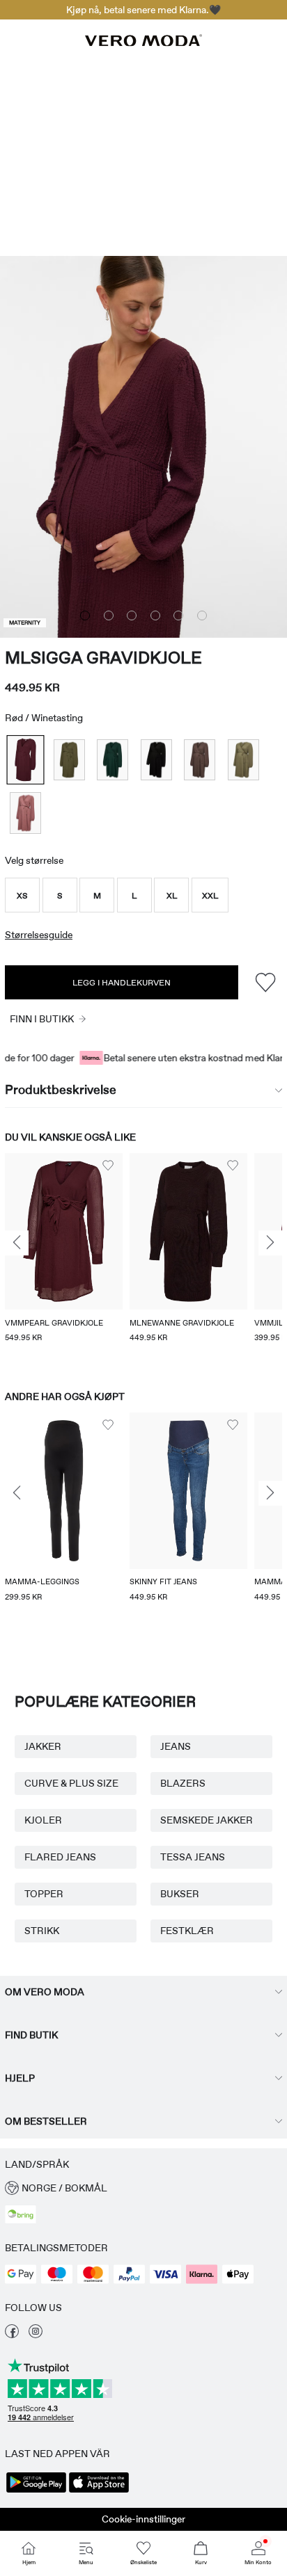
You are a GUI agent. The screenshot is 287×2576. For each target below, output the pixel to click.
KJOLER (43, 1820)
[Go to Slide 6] (202, 615)
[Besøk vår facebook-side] (12, 2335)
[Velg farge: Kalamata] (243, 760)
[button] (22, 895)
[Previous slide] (17, 1243)
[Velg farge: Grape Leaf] (69, 760)
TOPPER (44, 1894)
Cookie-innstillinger (143, 2519)
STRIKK (42, 1931)
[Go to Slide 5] (178, 615)
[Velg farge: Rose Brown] (25, 813)
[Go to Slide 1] (85, 615)
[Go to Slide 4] (155, 615)
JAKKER (43, 1746)
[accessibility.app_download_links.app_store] (99, 2491)
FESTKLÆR (187, 1931)
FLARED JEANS (60, 1857)
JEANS (176, 1746)
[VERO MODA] (143, 42)
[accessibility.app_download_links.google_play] (36, 2491)
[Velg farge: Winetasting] (25, 760)
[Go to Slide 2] (109, 615)
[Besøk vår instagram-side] (36, 2335)
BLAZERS (183, 1783)
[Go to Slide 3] (132, 615)
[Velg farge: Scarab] (113, 760)
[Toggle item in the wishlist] (265, 982)
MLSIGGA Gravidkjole (103, 658)
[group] (64, 1258)
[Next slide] (270, 1243)
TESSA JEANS (193, 1857)
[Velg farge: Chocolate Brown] (200, 760)
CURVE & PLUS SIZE (71, 1783)
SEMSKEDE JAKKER (207, 1820)
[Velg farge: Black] (156, 760)
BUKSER (180, 1894)
